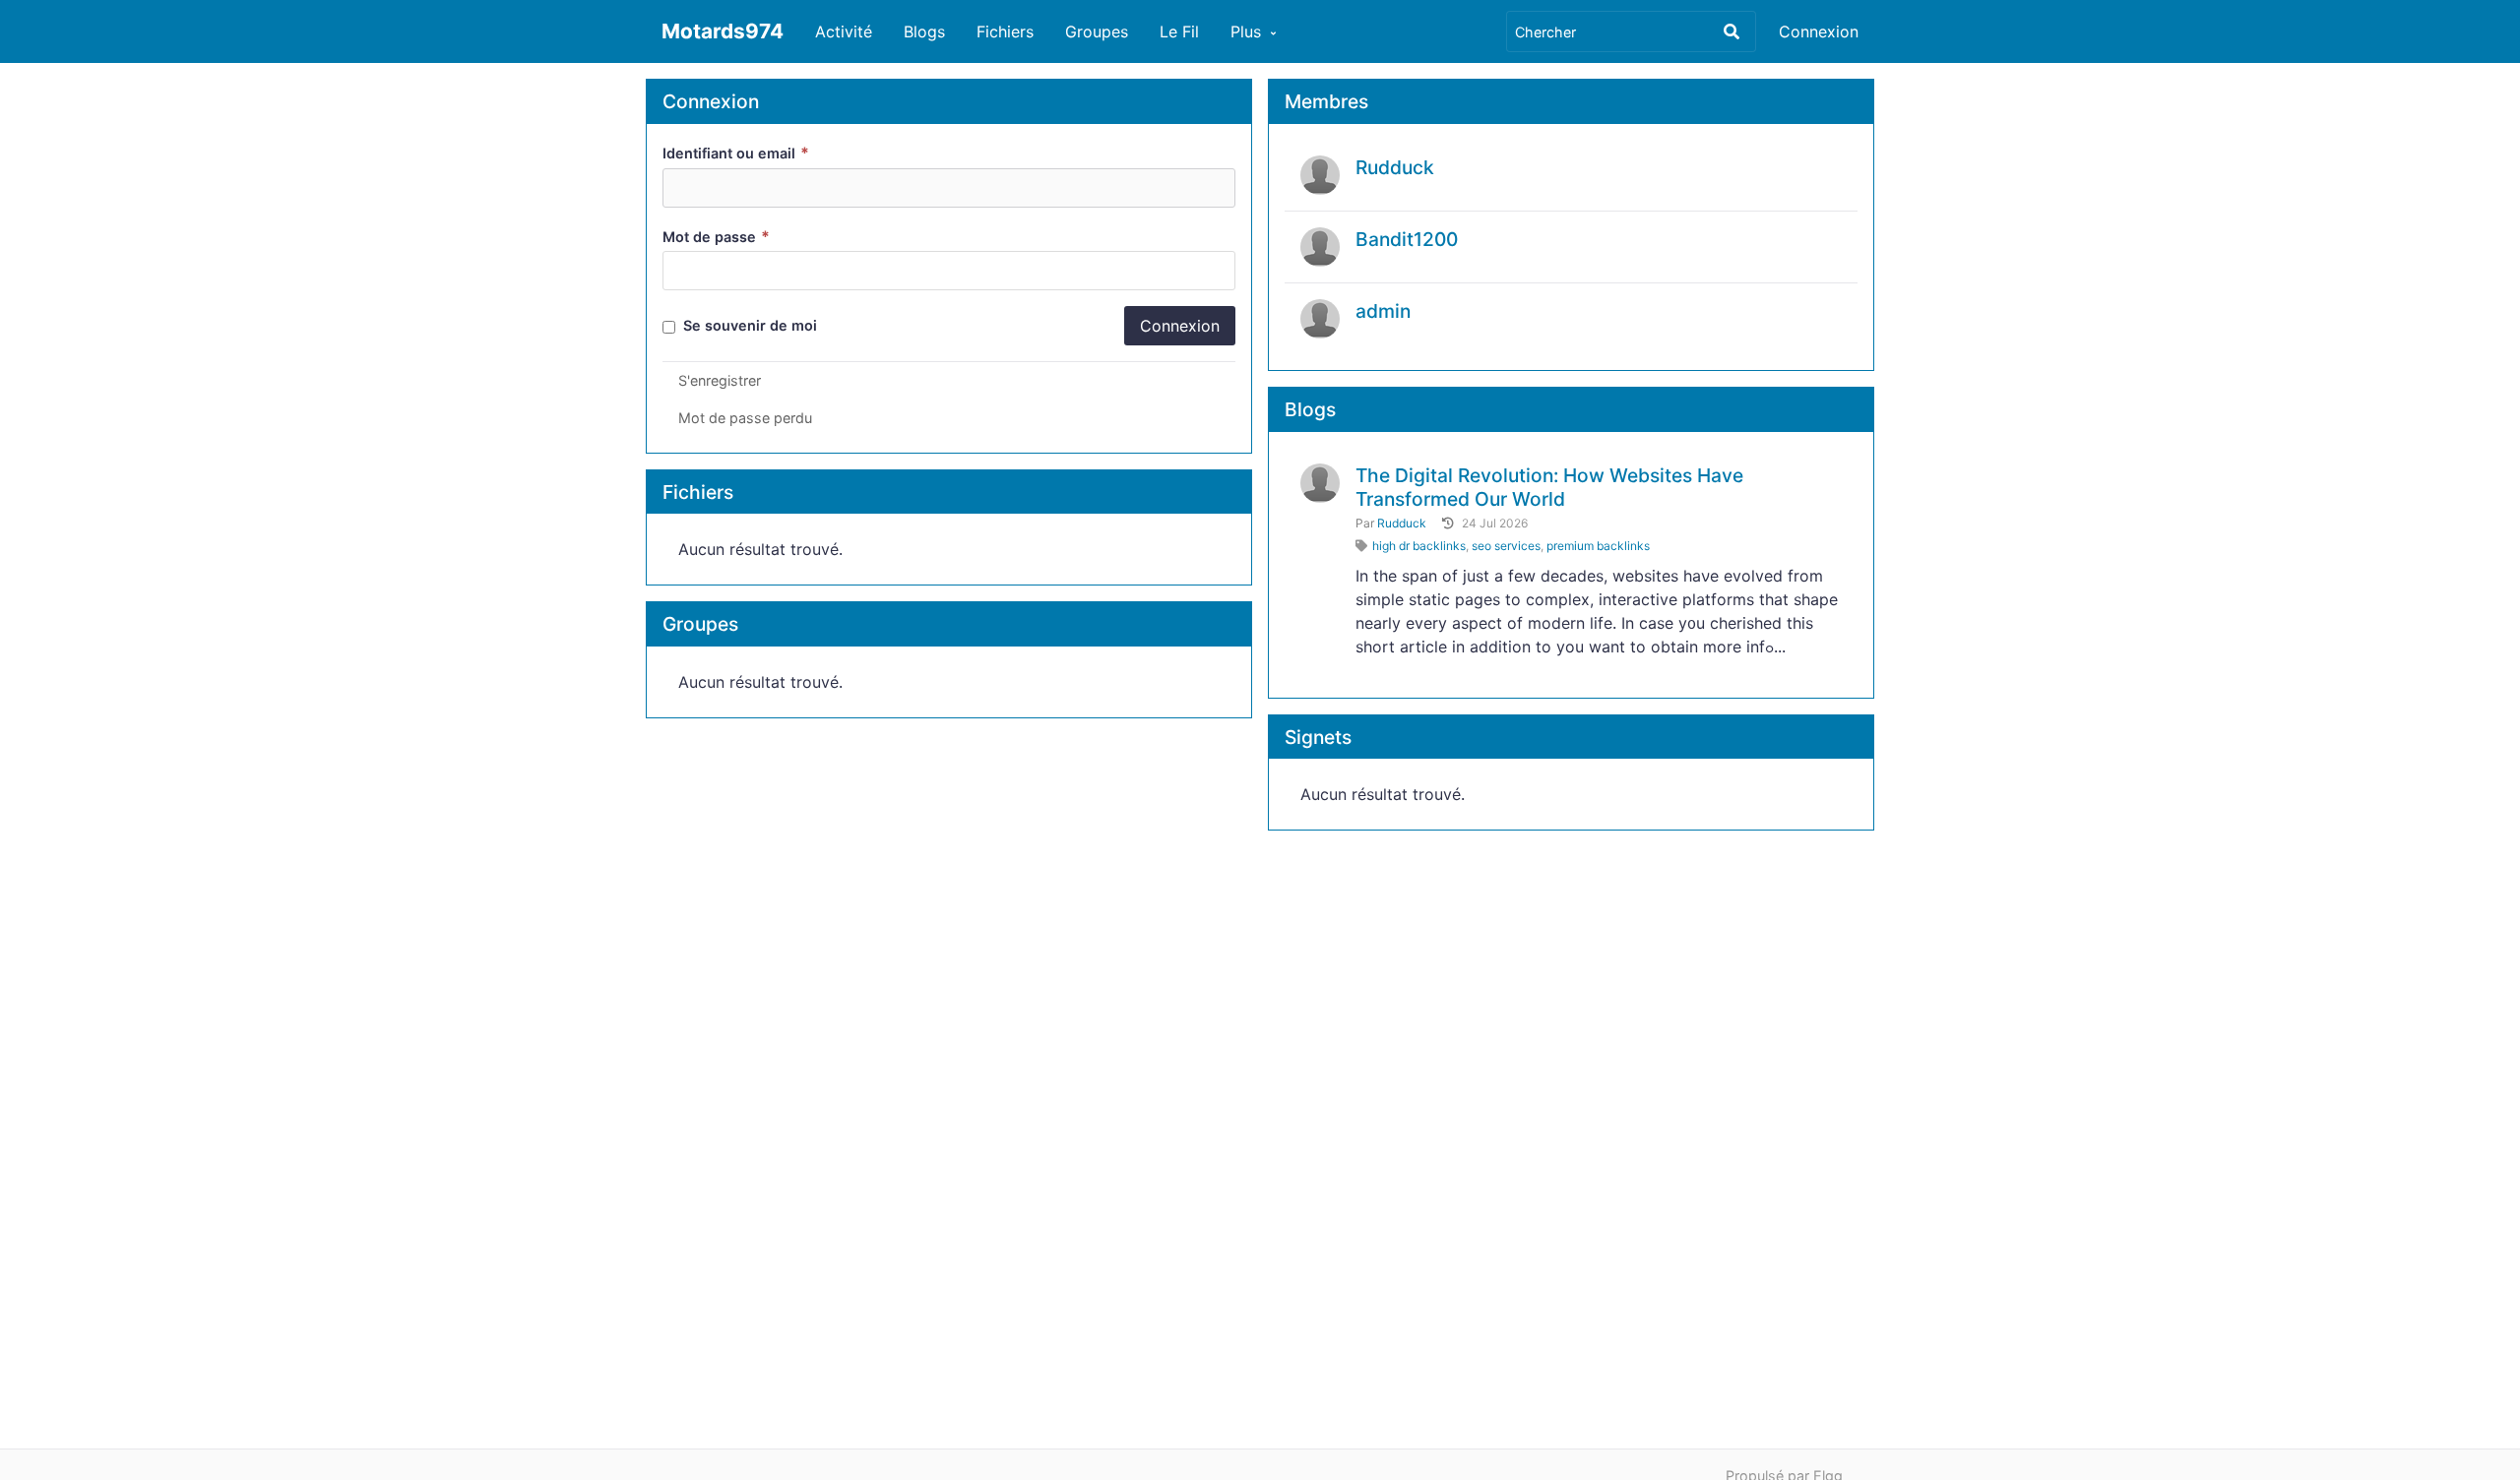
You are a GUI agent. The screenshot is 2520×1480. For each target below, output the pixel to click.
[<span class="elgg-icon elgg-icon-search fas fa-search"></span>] (1732, 31)
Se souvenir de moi (748, 325)
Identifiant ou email (736, 153)
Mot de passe (716, 237)
